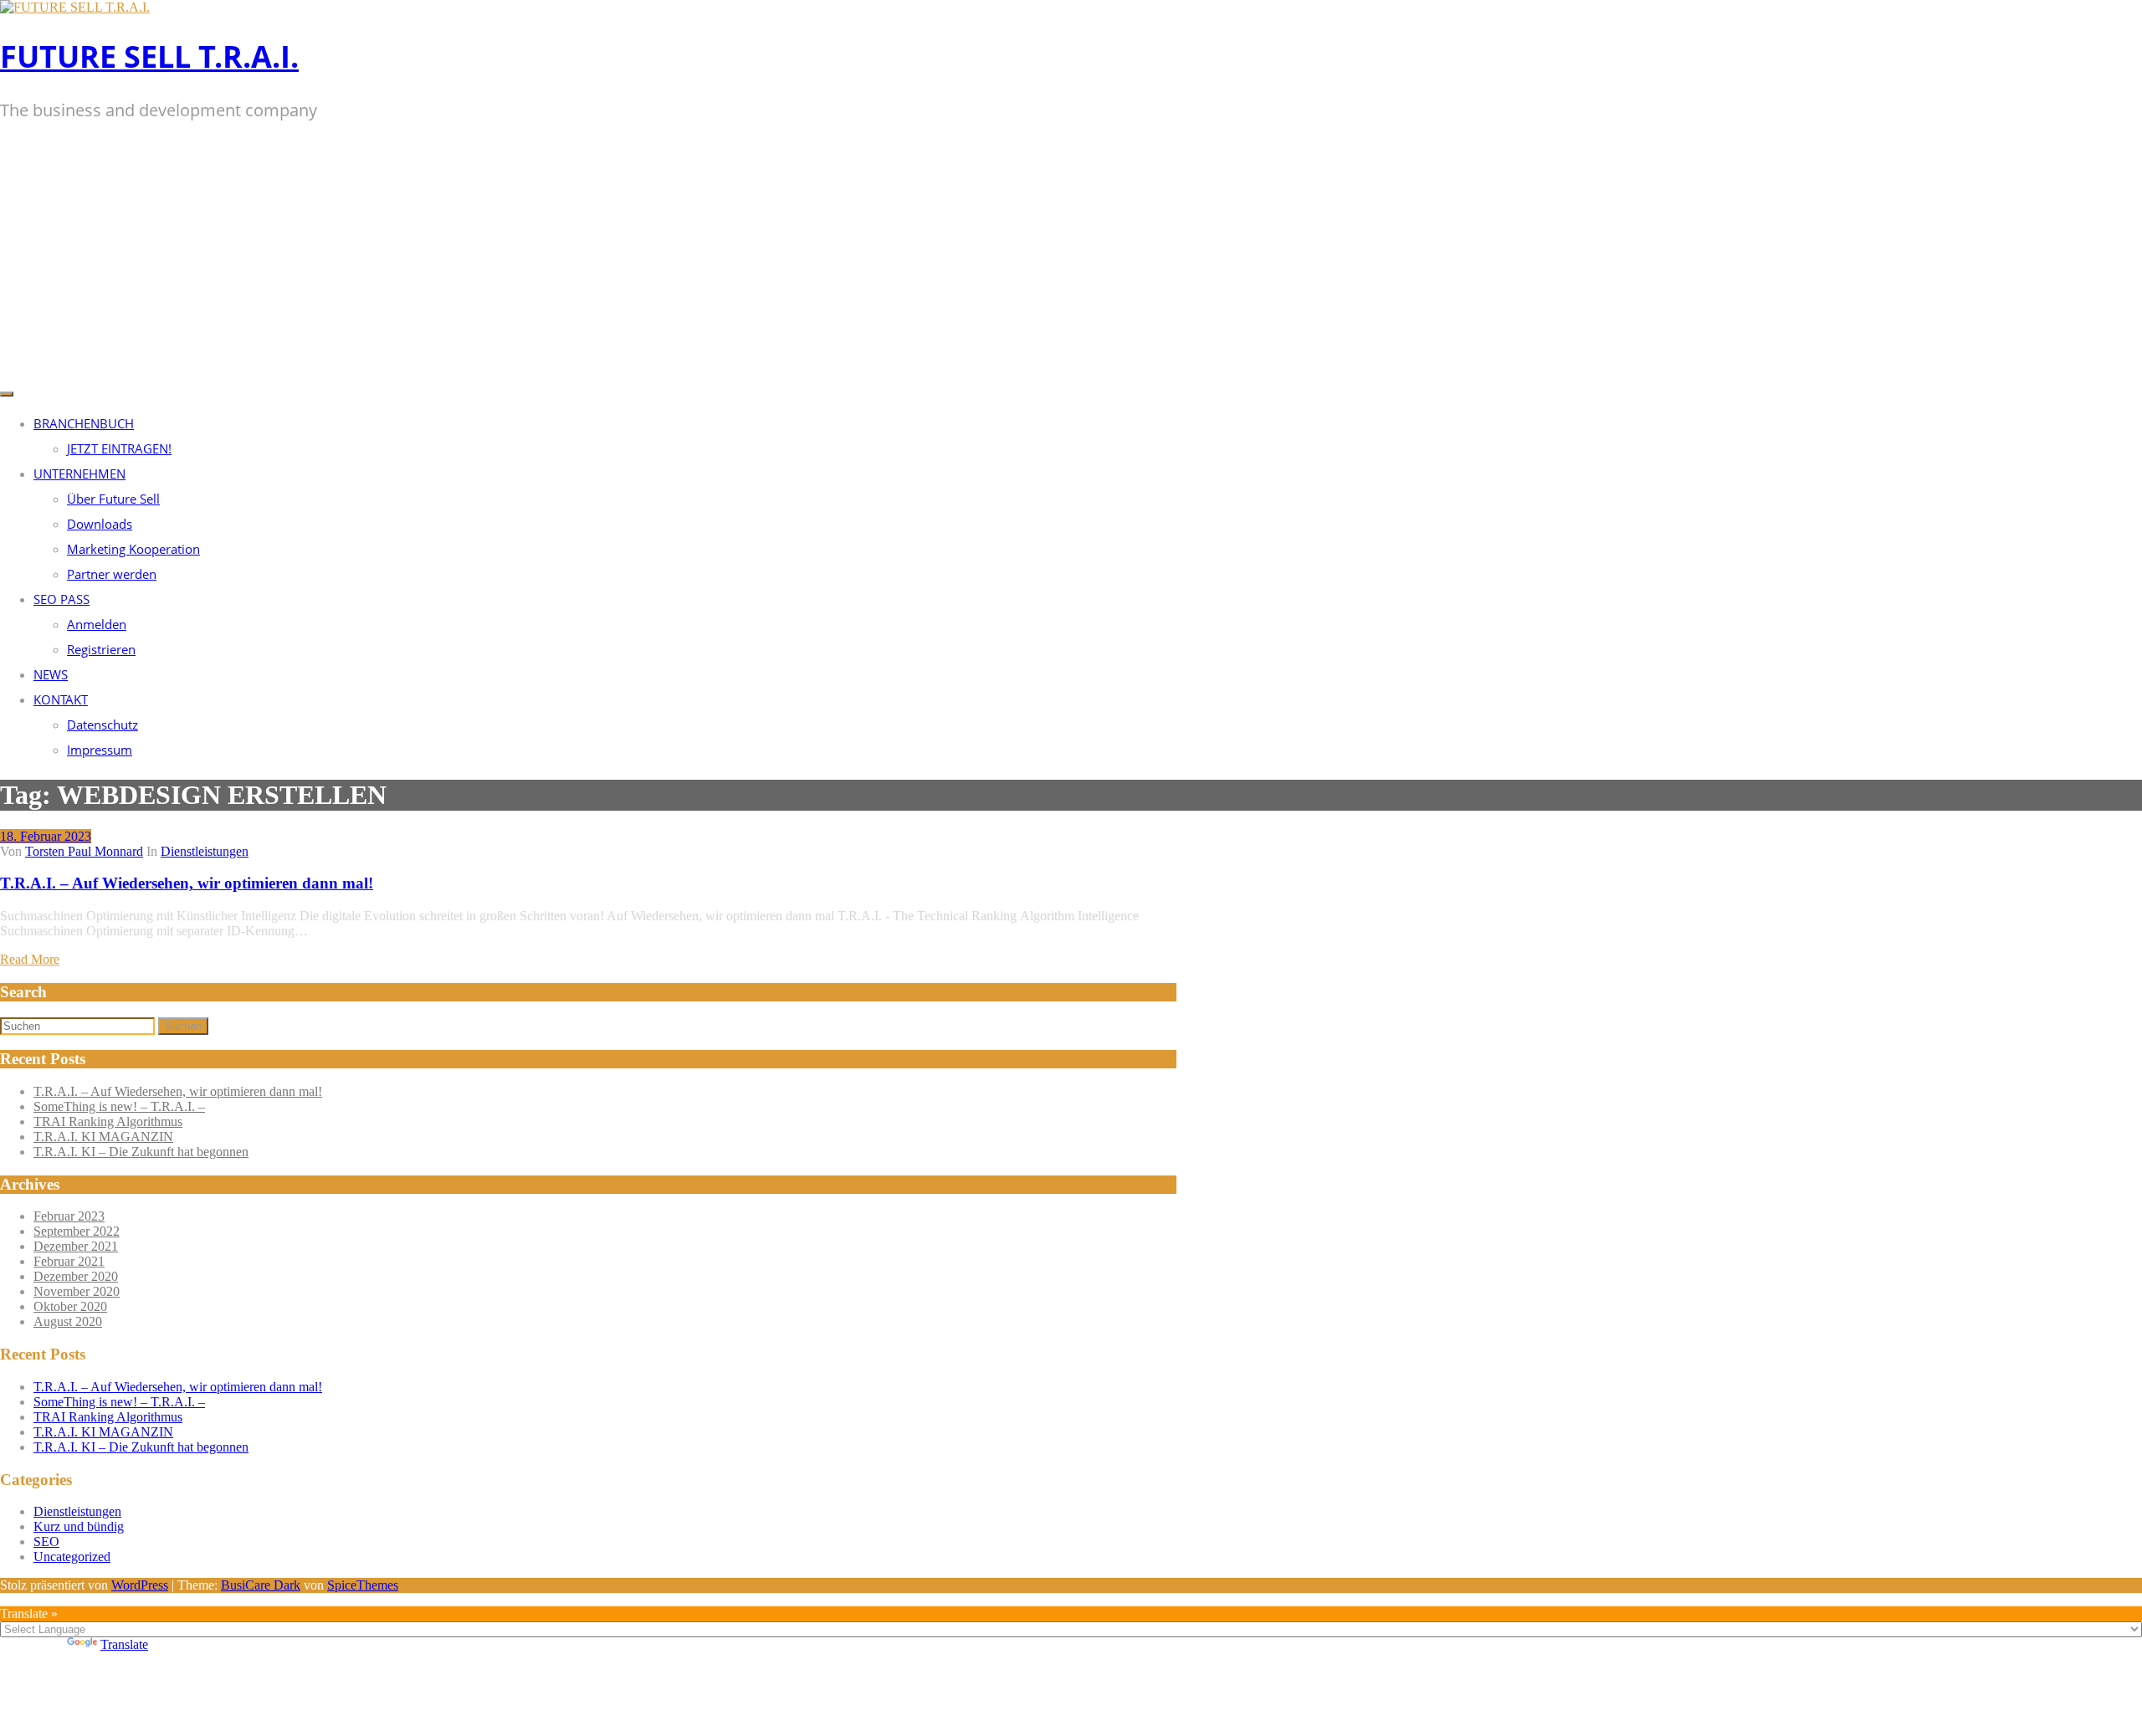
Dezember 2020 (76, 1276)
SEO (46, 1541)
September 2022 (77, 1231)
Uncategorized (72, 1557)
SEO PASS (61, 599)
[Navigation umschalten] (7, 394)
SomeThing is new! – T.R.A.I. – (119, 1106)
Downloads (100, 524)
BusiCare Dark (261, 1585)
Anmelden (97, 624)
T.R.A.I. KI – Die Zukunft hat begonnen (141, 1152)
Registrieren (101, 649)
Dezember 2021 (76, 1246)
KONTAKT (61, 699)
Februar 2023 (69, 1216)
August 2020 (68, 1321)
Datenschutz (102, 725)
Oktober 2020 (70, 1306)
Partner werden (112, 574)
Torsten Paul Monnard (84, 851)
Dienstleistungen (205, 851)
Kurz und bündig (79, 1526)
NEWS (51, 674)
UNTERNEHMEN (79, 474)
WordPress (140, 1585)
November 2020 (77, 1291)
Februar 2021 (69, 1261)
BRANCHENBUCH (84, 423)
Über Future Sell (113, 499)
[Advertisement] (1071, 257)
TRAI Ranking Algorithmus (108, 1121)
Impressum (100, 750)
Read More (30, 959)
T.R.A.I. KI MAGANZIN (103, 1137)
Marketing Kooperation (133, 549)
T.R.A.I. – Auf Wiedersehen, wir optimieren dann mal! (187, 883)
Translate (124, 1644)
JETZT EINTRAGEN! (119, 448)
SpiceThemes (363, 1585)
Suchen (183, 1026)
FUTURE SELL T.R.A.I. (149, 56)
